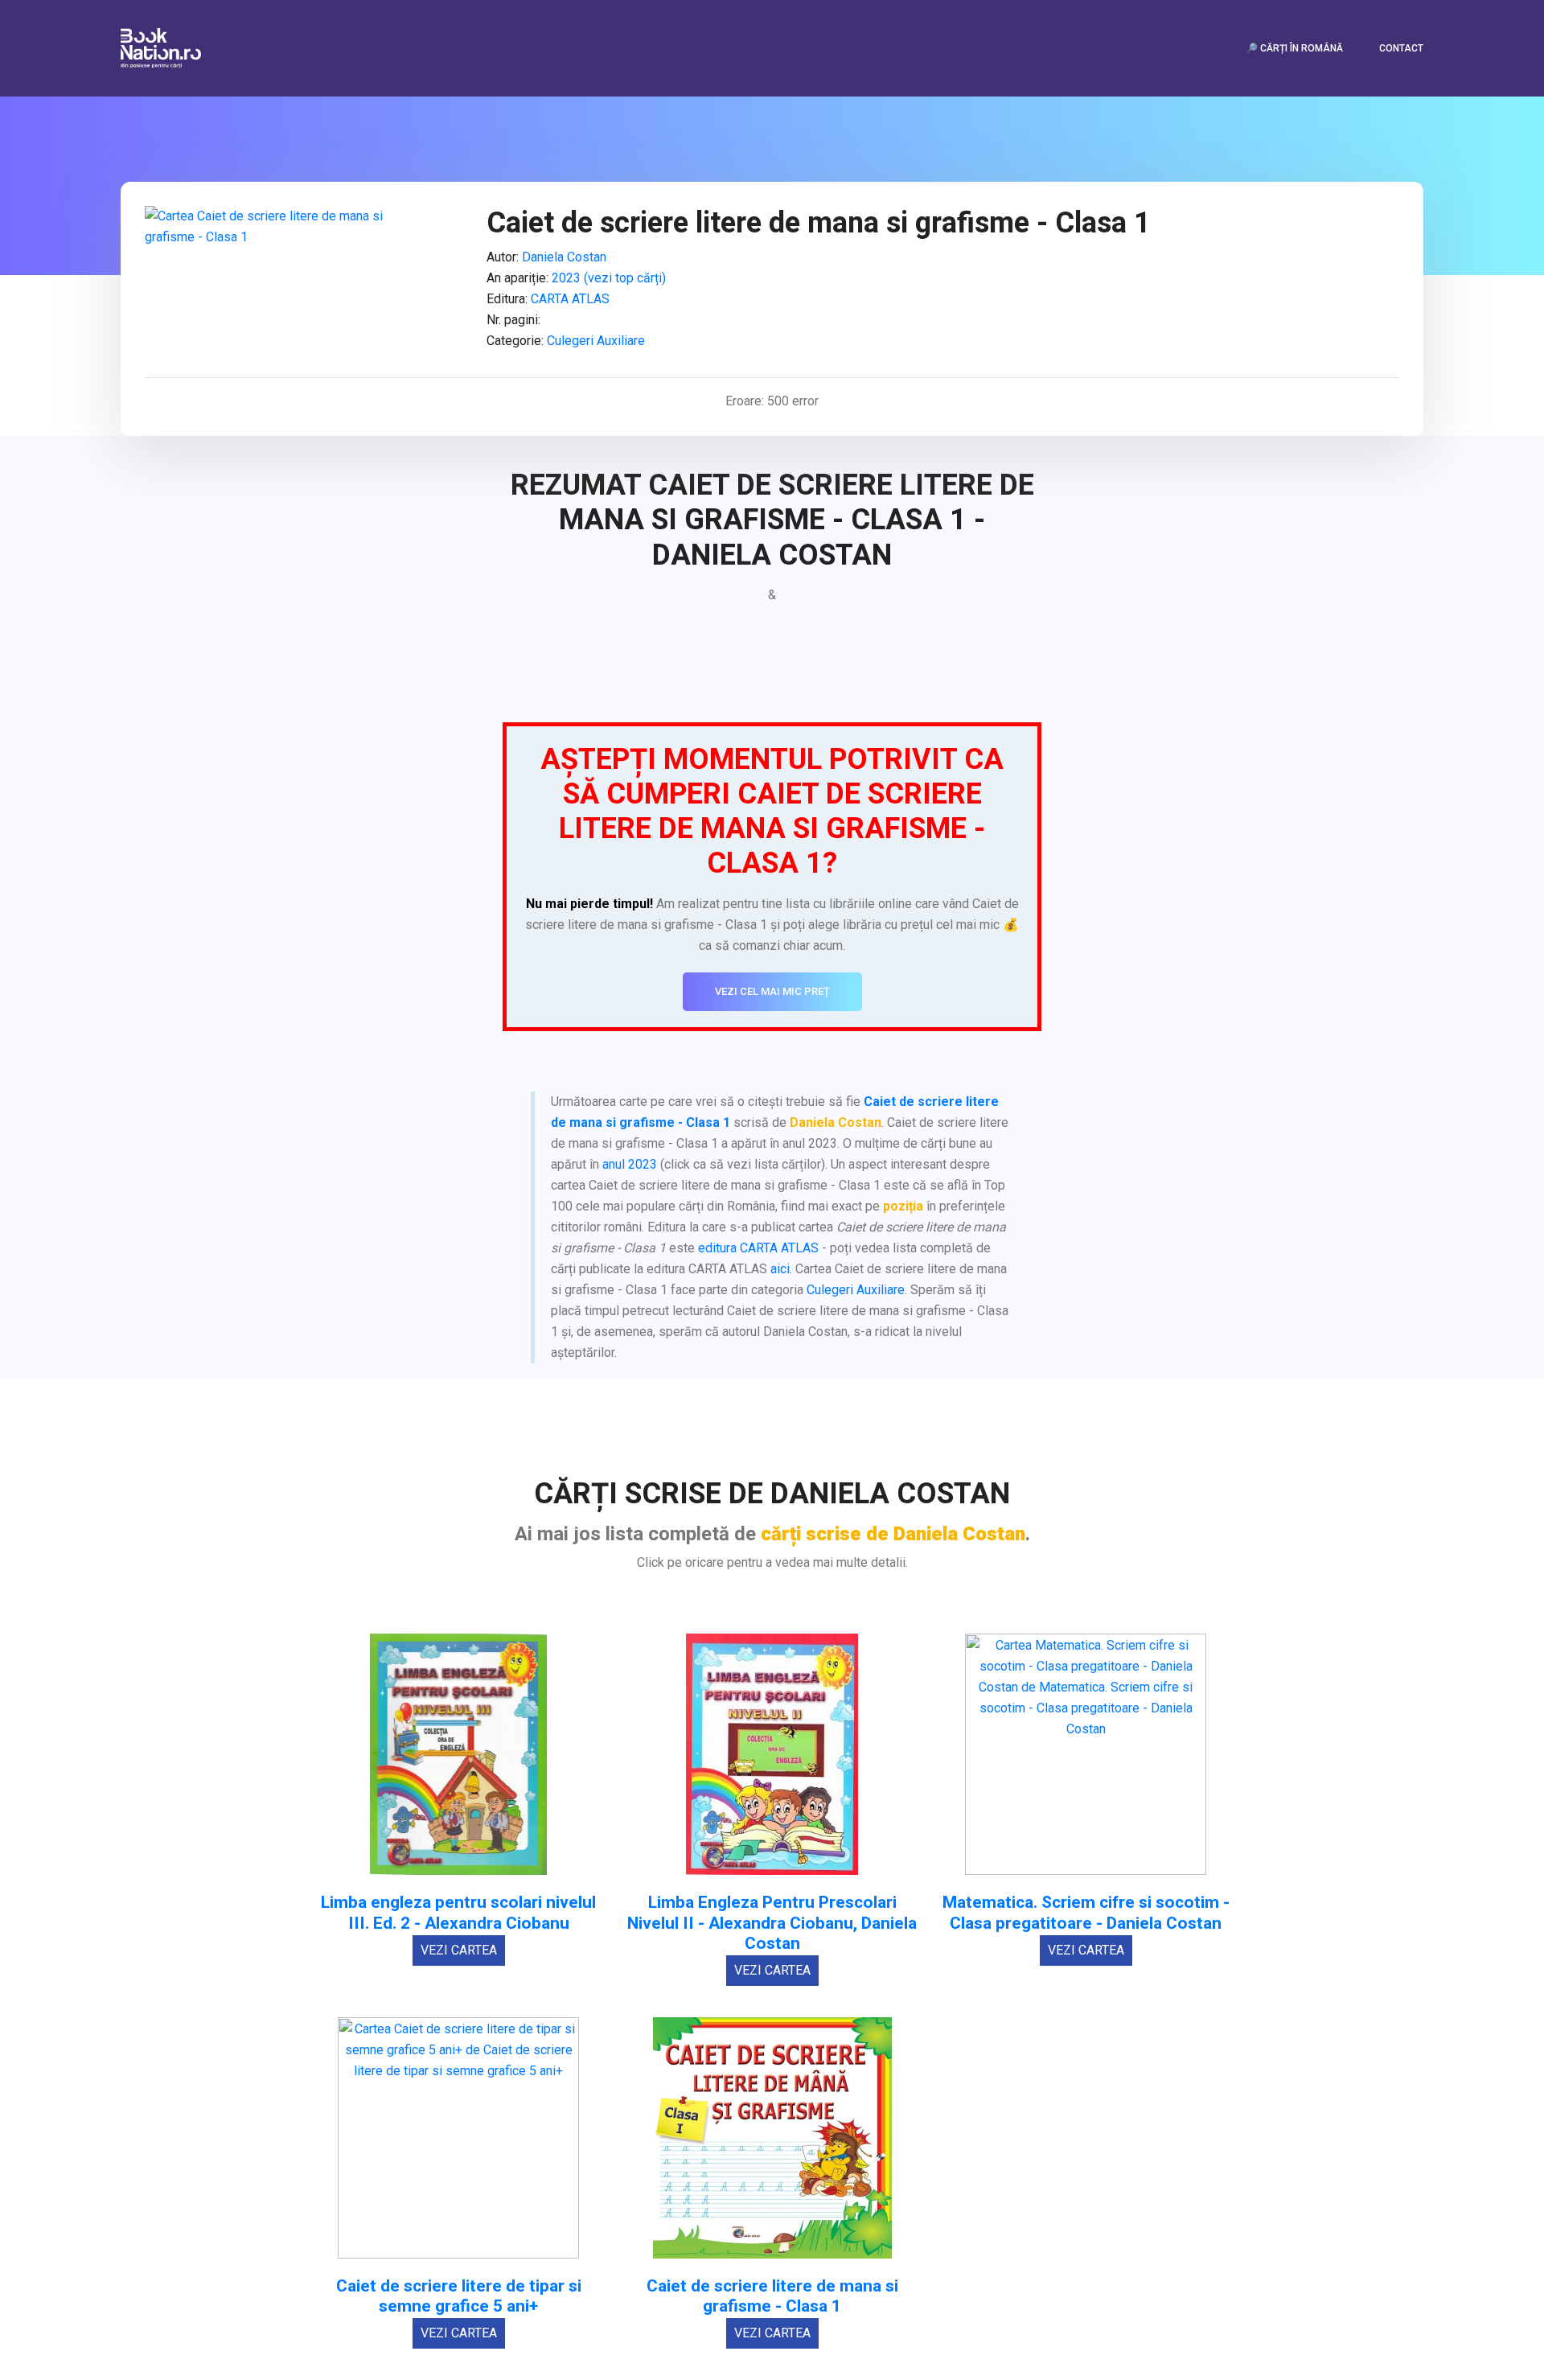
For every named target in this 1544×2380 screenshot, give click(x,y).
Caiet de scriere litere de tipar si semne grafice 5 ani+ (459, 2296)
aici (780, 1269)
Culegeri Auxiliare (596, 341)
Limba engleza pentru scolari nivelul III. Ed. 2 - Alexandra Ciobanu (458, 1913)
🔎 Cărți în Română (1294, 48)
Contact (1401, 48)
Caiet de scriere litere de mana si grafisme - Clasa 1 (772, 2296)
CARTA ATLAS (570, 299)
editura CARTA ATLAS (758, 1248)
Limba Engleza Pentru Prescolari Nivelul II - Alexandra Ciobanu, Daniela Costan (772, 1923)
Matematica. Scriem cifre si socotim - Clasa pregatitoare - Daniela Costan (1086, 1913)
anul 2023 (630, 1164)
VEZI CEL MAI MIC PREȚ (772, 991)
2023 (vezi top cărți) (609, 278)
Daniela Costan (564, 257)
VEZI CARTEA (459, 1950)
